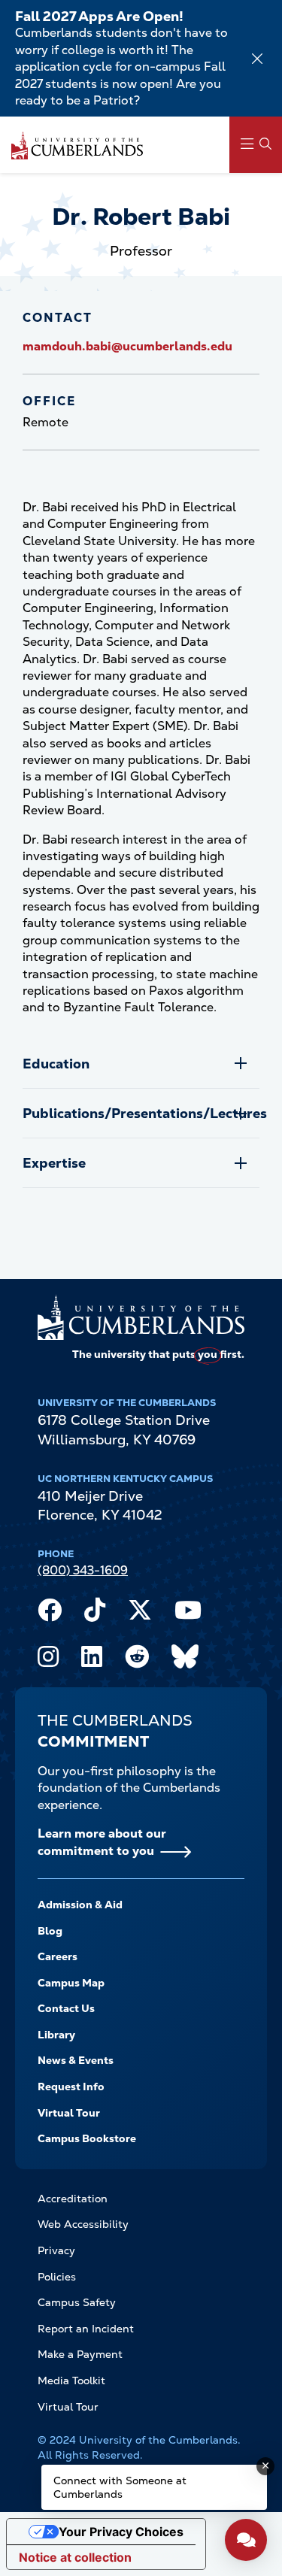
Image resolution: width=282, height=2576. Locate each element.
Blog (50, 1931)
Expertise (54, 1163)
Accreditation (73, 2199)
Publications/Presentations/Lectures (141, 1113)
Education (56, 1064)
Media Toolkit (71, 2381)
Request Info (71, 2087)
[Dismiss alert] (257, 59)
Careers (58, 1956)
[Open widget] (246, 2540)
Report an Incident (86, 2329)
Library (56, 2035)
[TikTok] (95, 1614)
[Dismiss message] (265, 2466)
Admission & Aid (80, 1905)
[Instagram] (48, 1660)
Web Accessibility (83, 2224)
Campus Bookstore (87, 2138)
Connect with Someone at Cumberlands (120, 2487)
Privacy (56, 2250)
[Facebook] (50, 1614)
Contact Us (66, 2008)
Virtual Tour (69, 2113)
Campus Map (71, 1983)
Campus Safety (77, 2302)
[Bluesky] (185, 1660)
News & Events (76, 2060)
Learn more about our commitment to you (102, 1842)
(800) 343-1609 (83, 1570)
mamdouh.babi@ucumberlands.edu (127, 346)
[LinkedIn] (92, 1660)
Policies (57, 2277)
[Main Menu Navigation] (256, 145)
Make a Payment (80, 2354)
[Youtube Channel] (188, 1614)
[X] (140, 1614)
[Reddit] (137, 1660)
